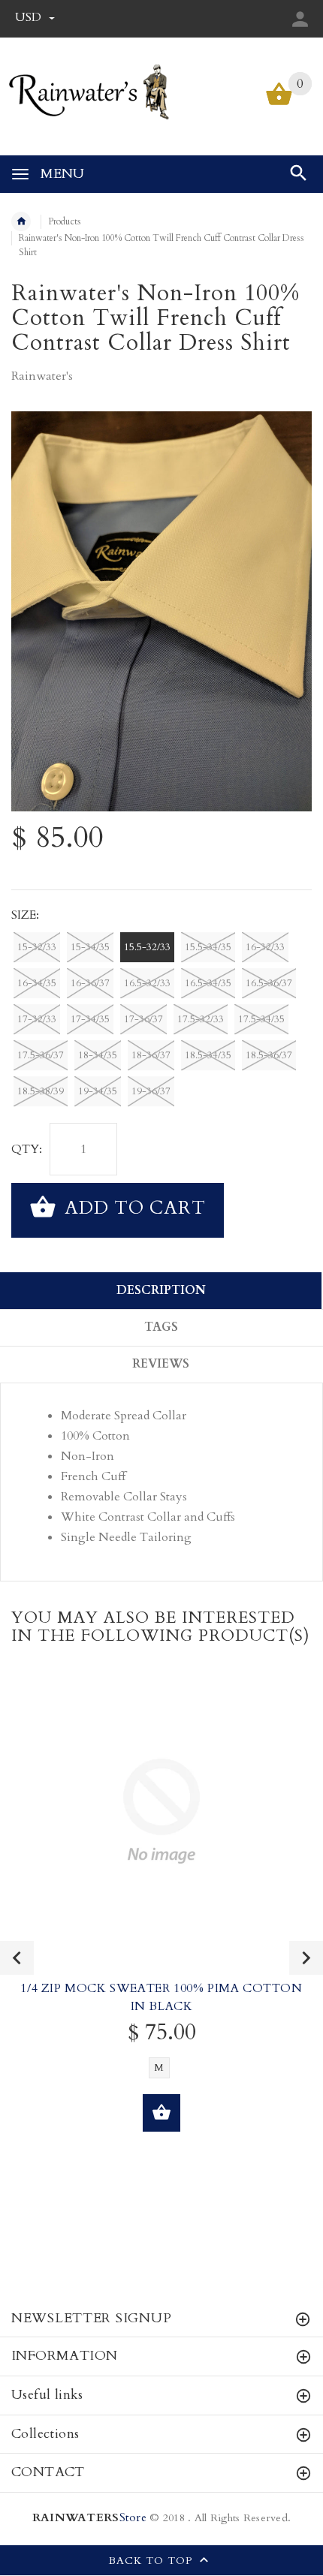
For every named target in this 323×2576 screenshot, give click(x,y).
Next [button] (306, 1958)
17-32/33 (37, 1019)
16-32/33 (265, 947)
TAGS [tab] (161, 1327)
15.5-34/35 (208, 947)
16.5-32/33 (147, 983)
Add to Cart (133, 1209)
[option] (161, 611)
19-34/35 (98, 1091)
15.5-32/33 (147, 947)
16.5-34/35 (208, 983)
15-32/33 (37, 947)
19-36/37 (151, 1091)
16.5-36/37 (269, 983)
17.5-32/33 (201, 1019)
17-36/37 (143, 1019)
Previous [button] (17, 1958)
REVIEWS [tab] (161, 1364)
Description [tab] (161, 1290)
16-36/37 (90, 983)
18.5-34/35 (208, 1055)
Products (65, 221)
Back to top (152, 2561)
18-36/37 (151, 1055)
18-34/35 (98, 1055)
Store (89, 2518)
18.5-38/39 (41, 1091)
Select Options (161, 2113)
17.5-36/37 (41, 1055)
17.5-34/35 (261, 1019)
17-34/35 (90, 1019)
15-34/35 (90, 947)
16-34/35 (37, 983)
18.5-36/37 (269, 1055)
